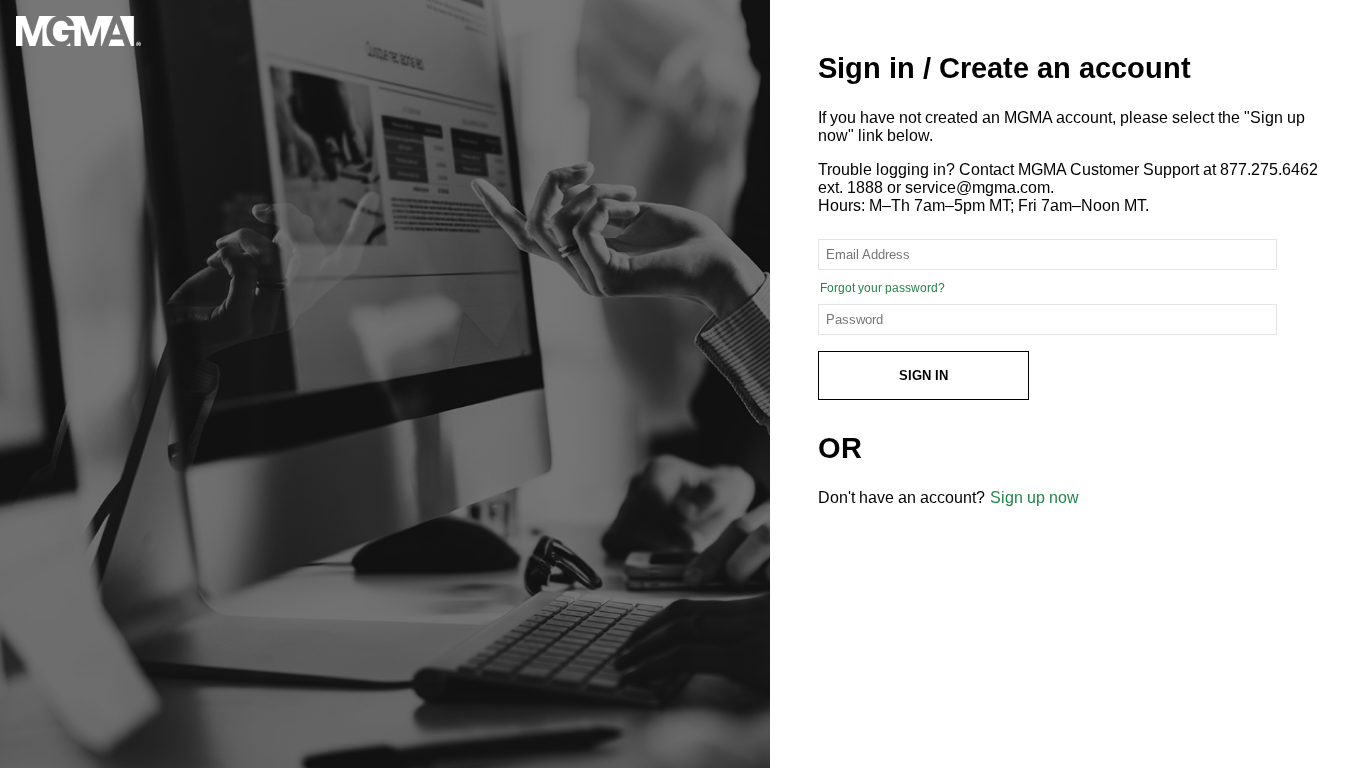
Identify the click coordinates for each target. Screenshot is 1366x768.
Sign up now (1034, 497)
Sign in (923, 375)
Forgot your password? (882, 288)
